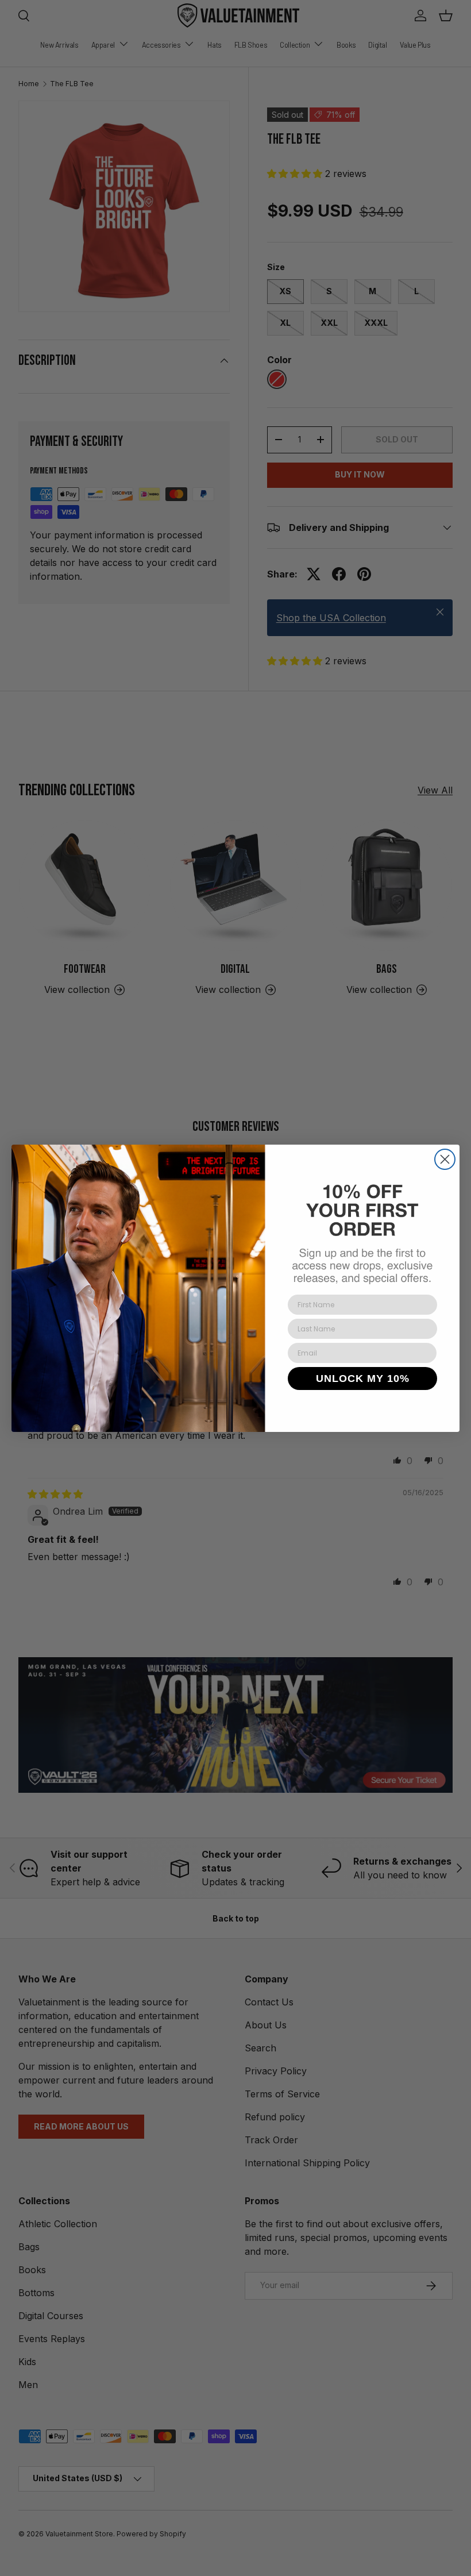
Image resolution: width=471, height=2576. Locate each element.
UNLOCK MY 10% (363, 1379)
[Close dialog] (445, 1159)
